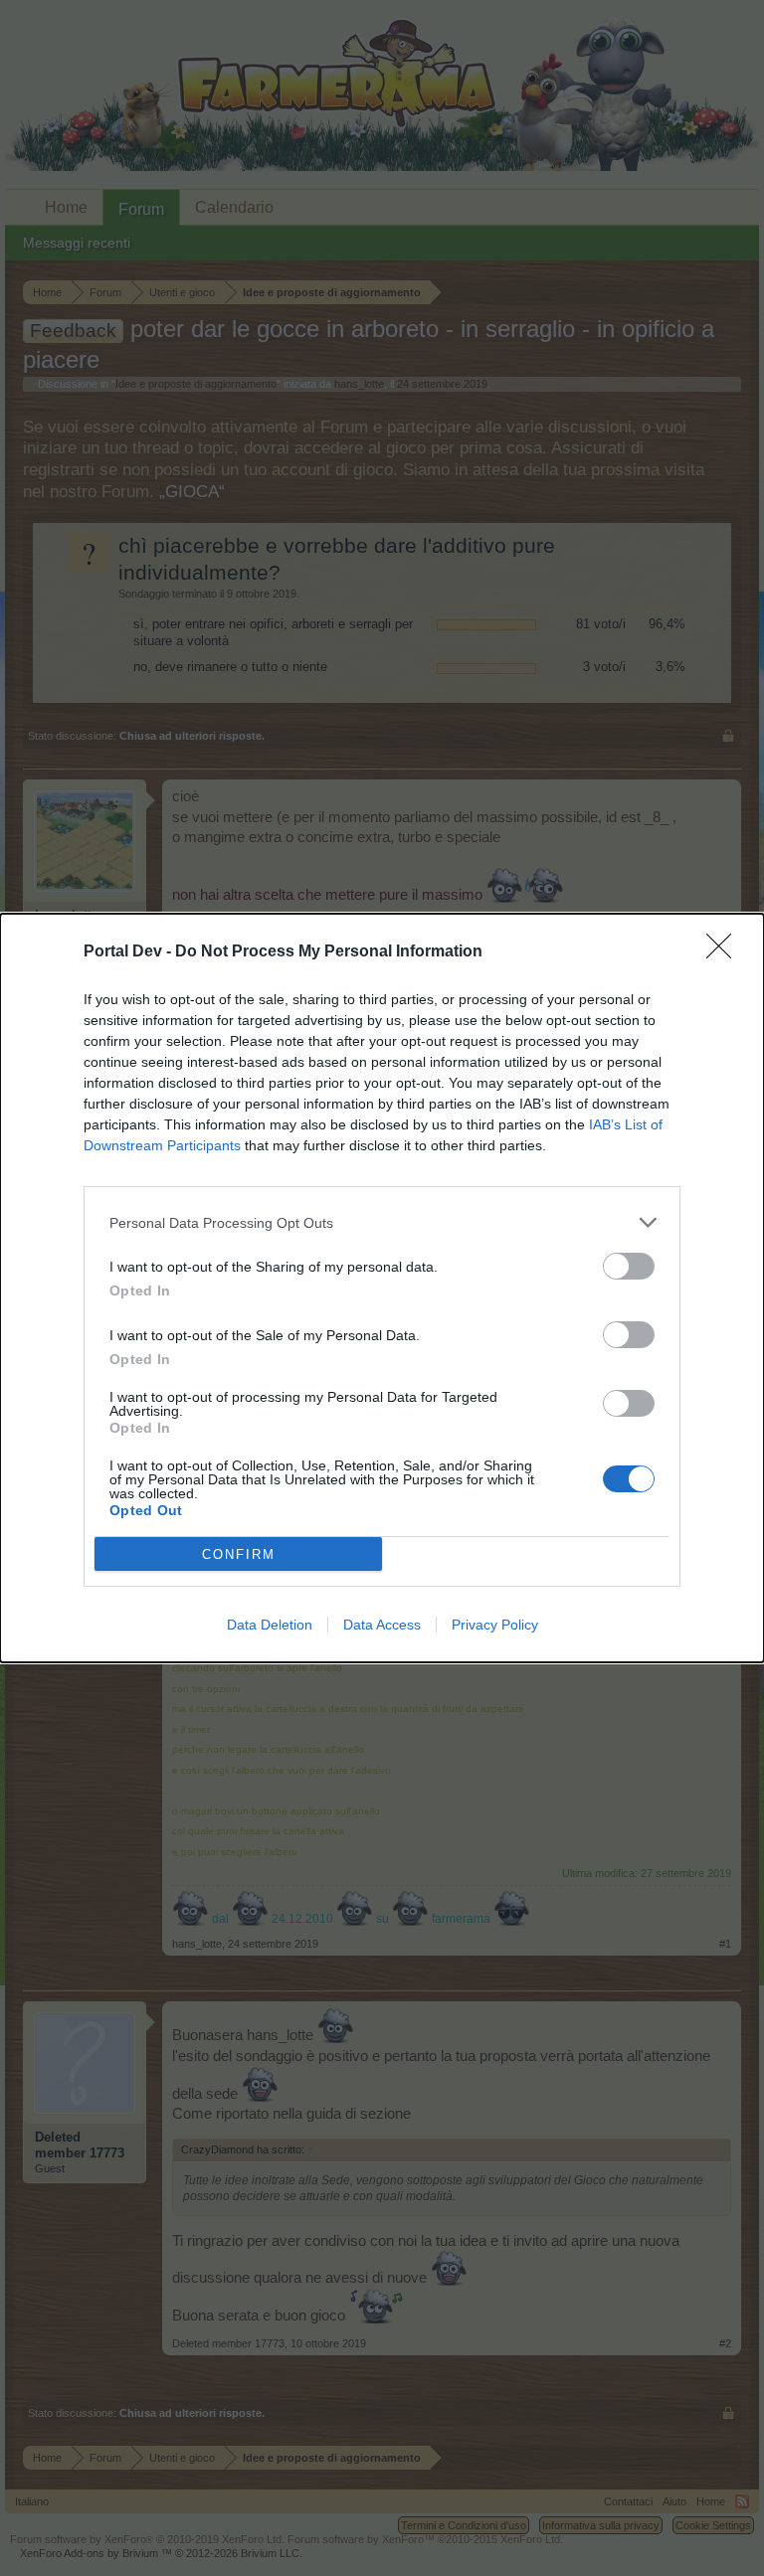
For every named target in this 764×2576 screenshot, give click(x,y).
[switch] (629, 1266)
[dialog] (382, 1288)
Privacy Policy (495, 1625)
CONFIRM (239, 1554)
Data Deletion (270, 1625)
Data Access (382, 1625)
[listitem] (382, 1222)
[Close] (725, 952)
